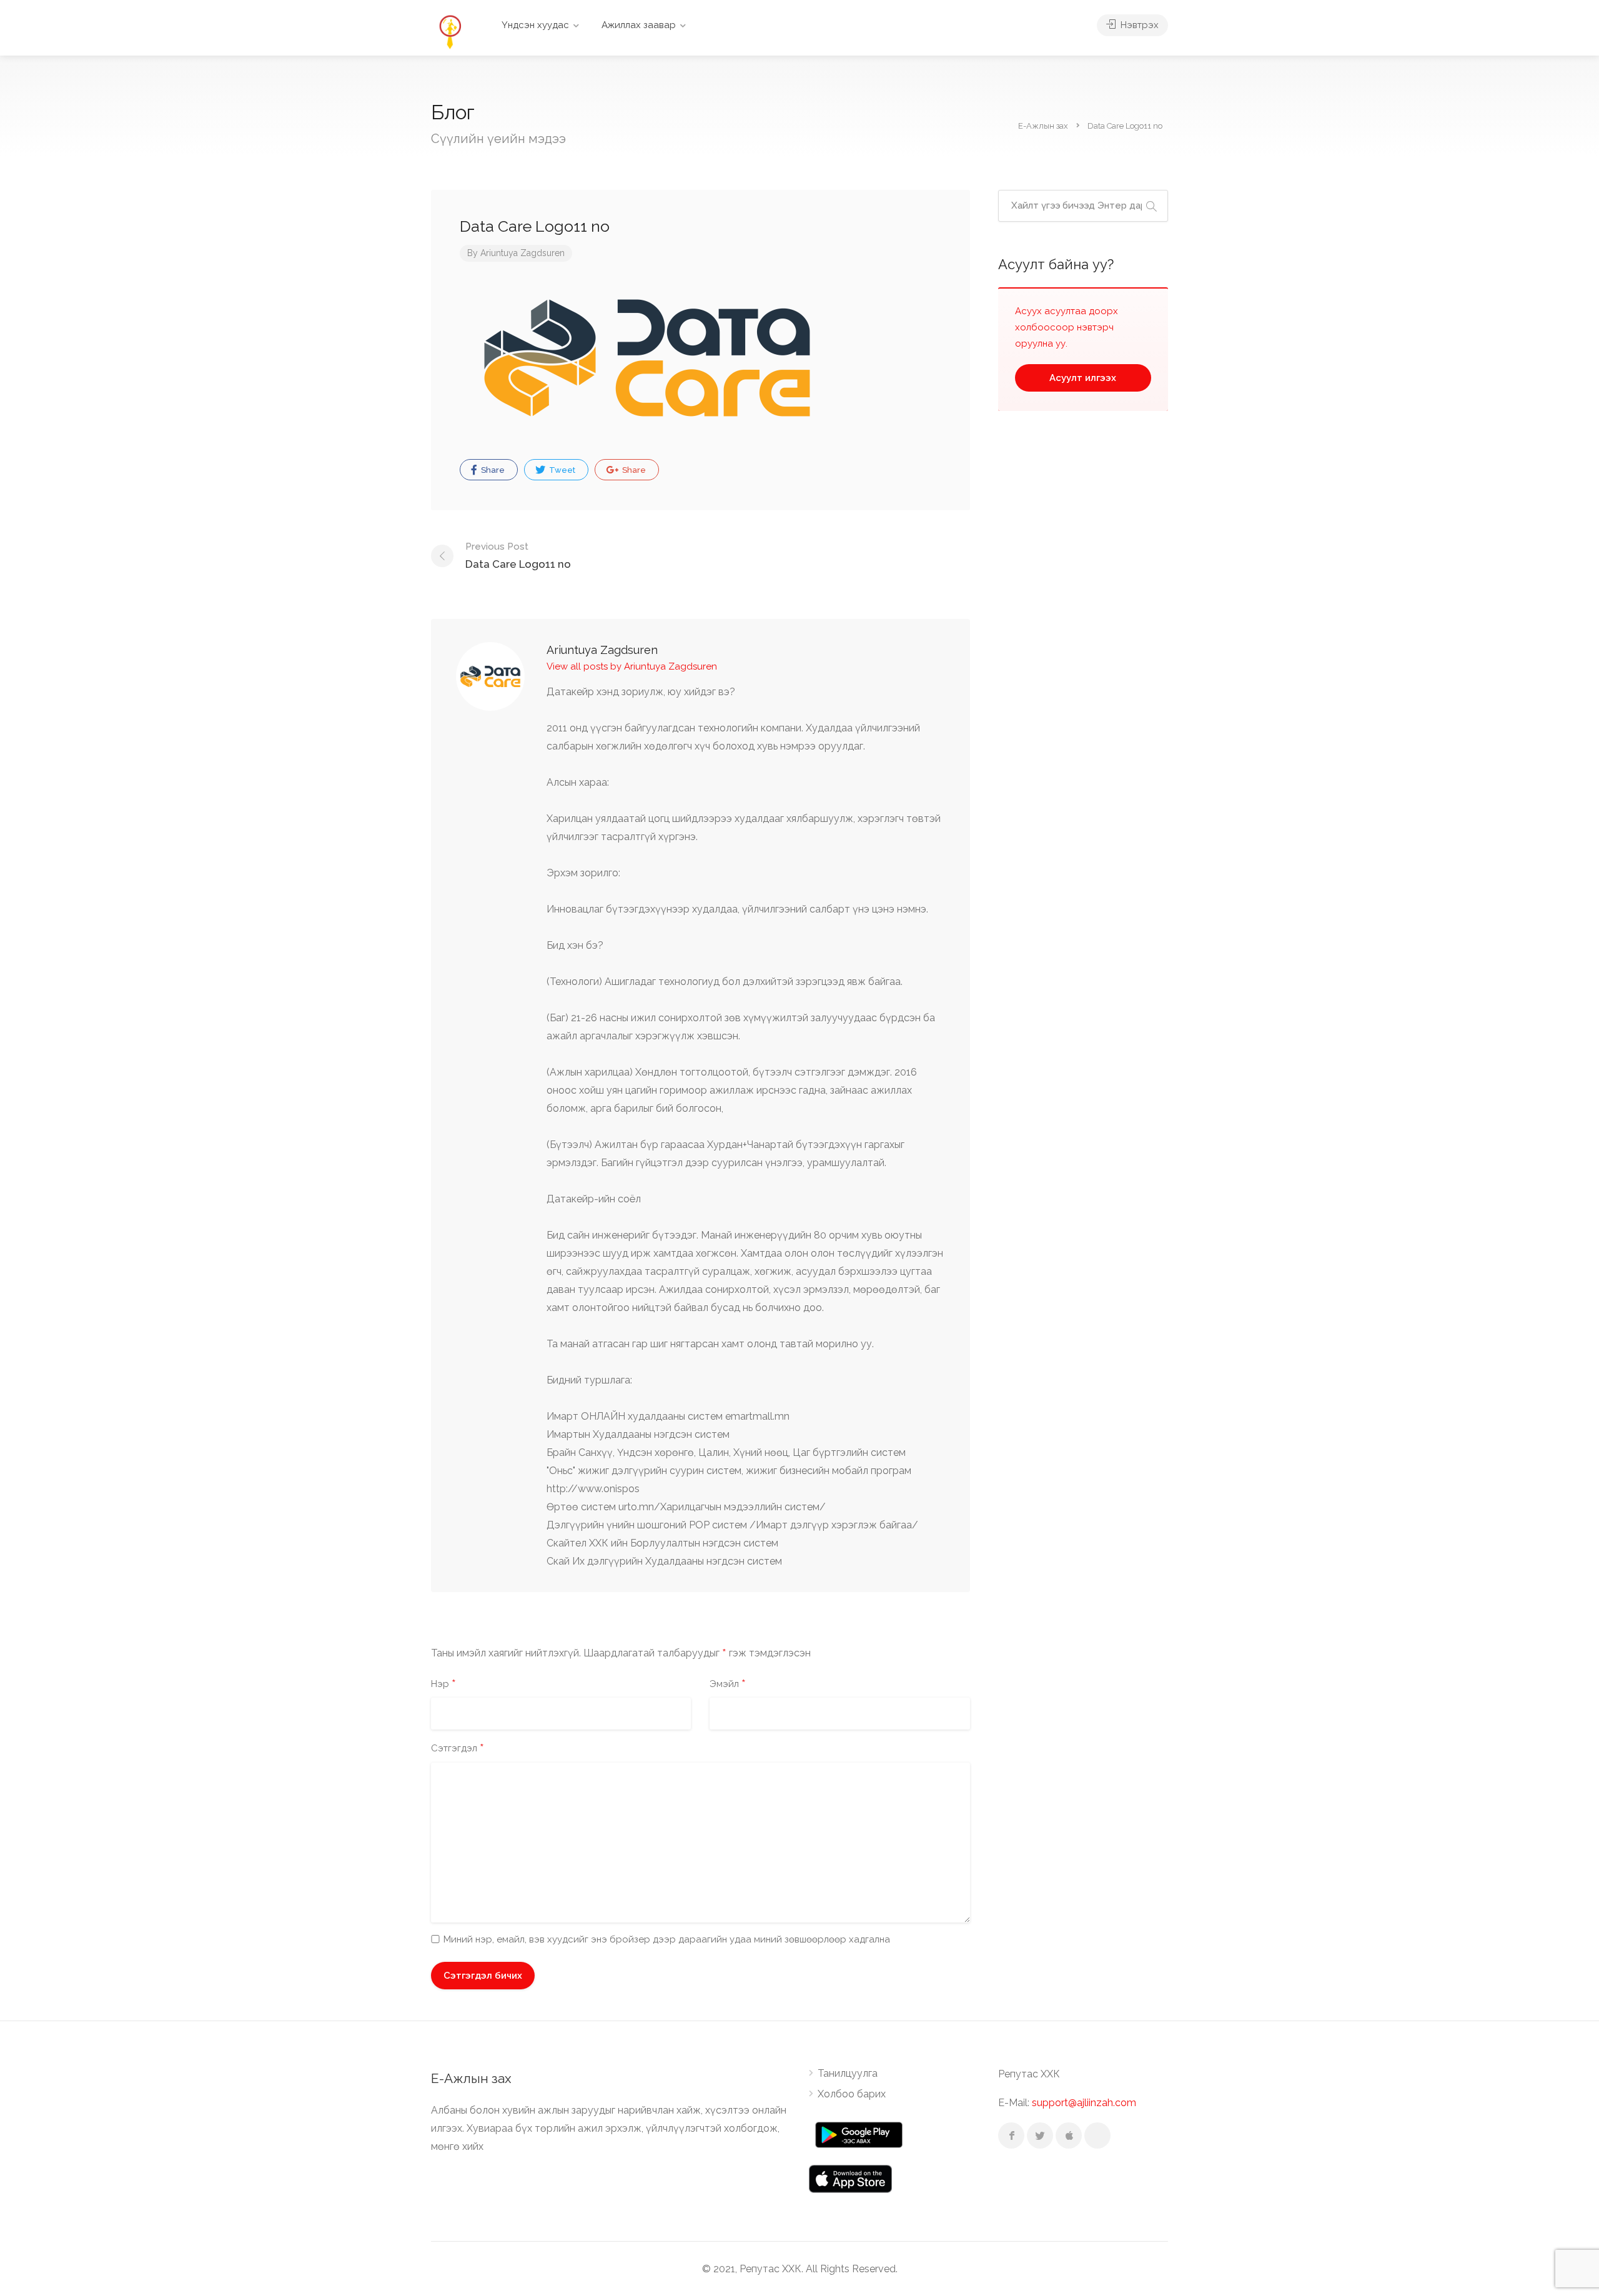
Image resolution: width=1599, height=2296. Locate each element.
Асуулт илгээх (1083, 378)
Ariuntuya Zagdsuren (522, 253)
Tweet (561, 470)
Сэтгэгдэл (458, 1749)
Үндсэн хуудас (535, 25)
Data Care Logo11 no (518, 556)
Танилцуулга (848, 2073)
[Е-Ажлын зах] (450, 31)
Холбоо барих (852, 2094)
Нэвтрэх (1138, 25)
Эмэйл (728, 1685)
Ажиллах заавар (639, 25)
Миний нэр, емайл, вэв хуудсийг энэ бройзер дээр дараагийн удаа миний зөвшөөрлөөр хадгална (667, 1939)
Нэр (443, 1685)
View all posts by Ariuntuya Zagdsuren (632, 666)
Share (492, 470)
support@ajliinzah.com (1084, 2103)
